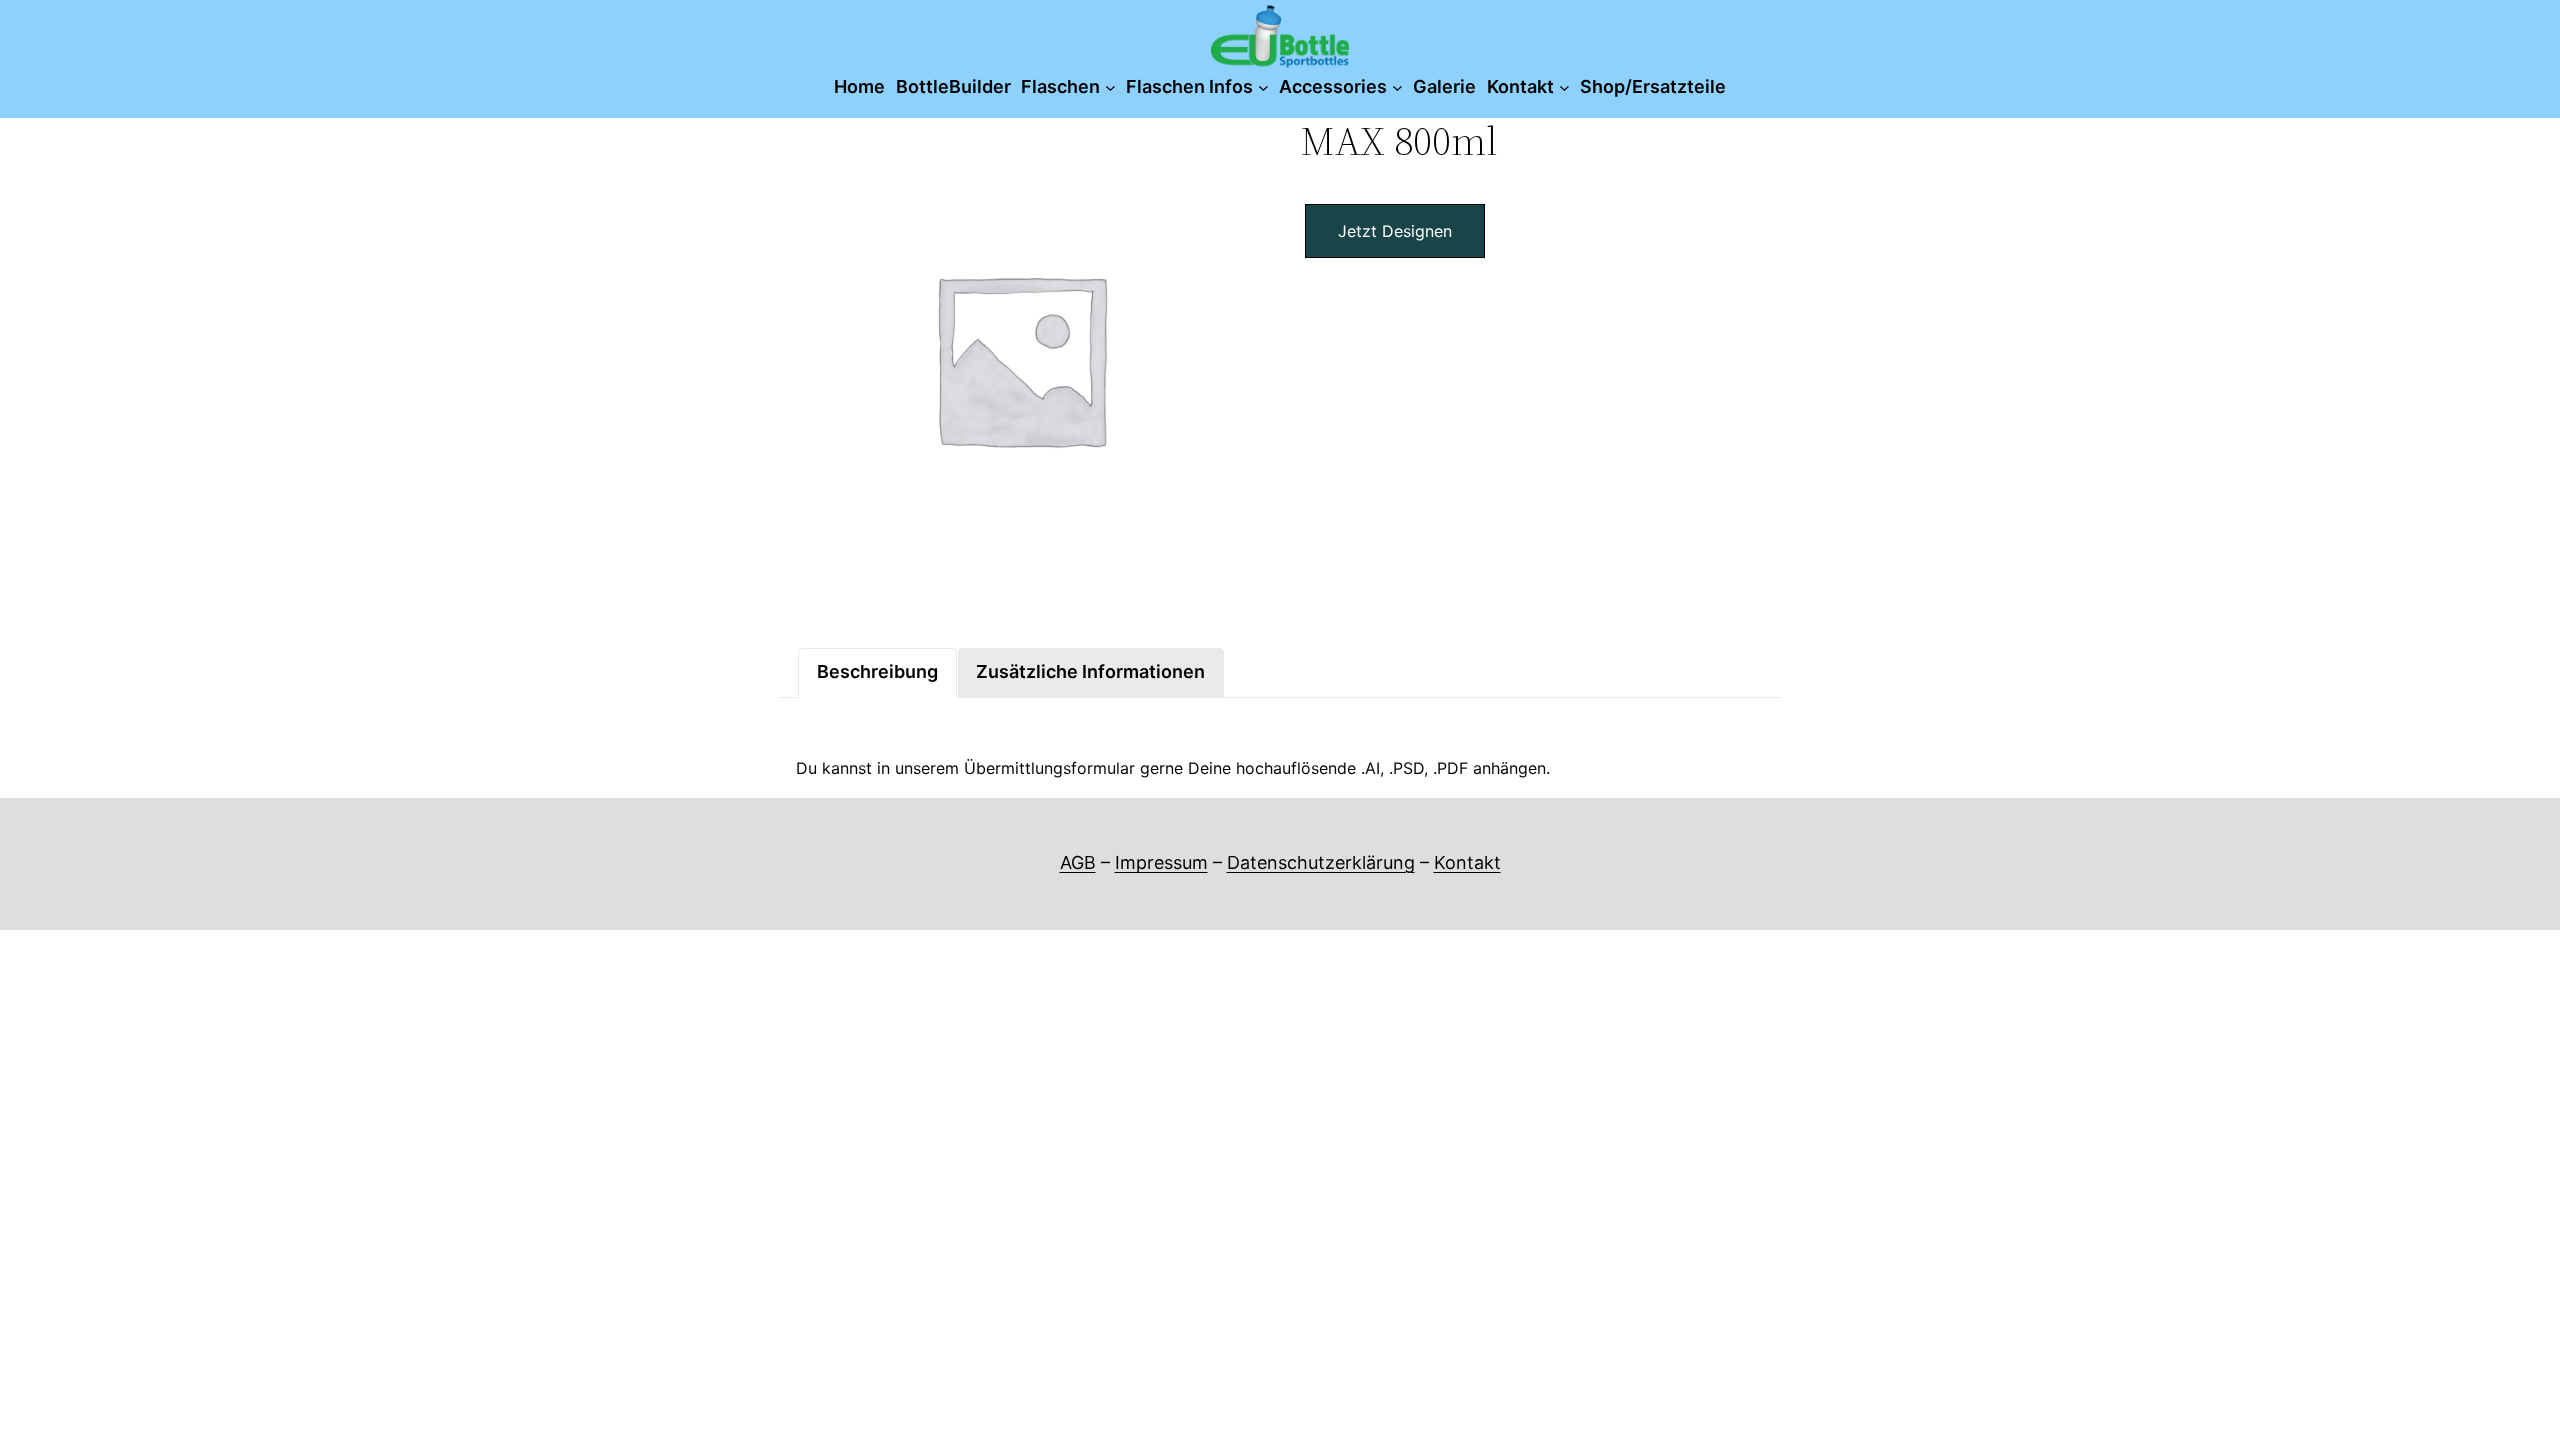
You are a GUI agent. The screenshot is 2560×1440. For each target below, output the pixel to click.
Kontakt (1467, 862)
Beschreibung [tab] (877, 671)
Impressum (1161, 862)
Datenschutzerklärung (1321, 862)
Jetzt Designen (1395, 231)
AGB (1078, 862)
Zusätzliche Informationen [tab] (1090, 671)
